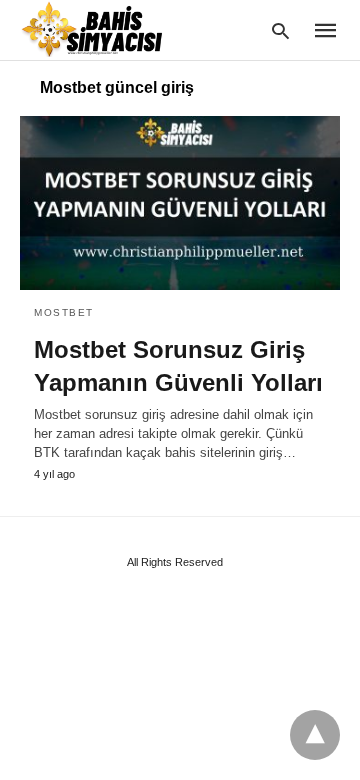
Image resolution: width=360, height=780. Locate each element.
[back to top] (315, 735)
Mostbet (64, 312)
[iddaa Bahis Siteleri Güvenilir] (104, 29)
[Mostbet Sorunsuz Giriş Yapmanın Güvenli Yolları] (180, 203)
